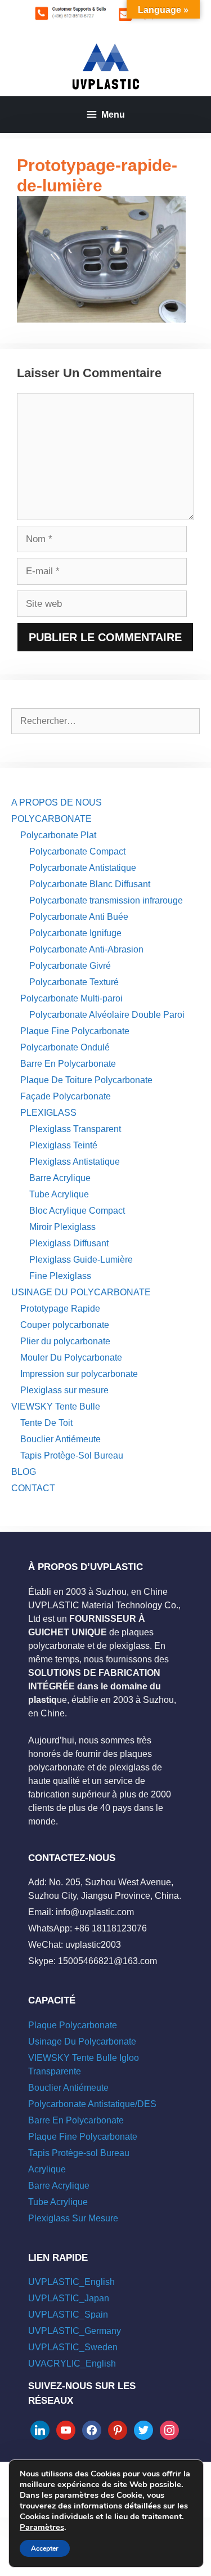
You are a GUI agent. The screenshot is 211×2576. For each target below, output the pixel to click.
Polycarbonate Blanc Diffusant (90, 884)
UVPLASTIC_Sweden (73, 2347)
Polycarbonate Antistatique (83, 868)
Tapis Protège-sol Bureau (79, 2153)
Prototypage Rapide (60, 1309)
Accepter (45, 2548)
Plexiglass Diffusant (69, 1243)
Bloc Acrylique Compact (77, 1211)
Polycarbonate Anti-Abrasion (86, 949)
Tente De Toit (46, 1423)
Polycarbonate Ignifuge (75, 933)
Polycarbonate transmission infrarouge (106, 900)
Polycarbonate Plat (58, 835)
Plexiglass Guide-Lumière (81, 1260)
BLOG (24, 1472)
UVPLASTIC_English (71, 2282)
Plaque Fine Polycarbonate (75, 1031)
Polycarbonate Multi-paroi (71, 998)
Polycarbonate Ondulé (65, 1047)
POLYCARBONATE (51, 819)
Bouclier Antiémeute (60, 1439)
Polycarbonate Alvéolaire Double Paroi (107, 1015)
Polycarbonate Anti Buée (79, 917)
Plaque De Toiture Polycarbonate (86, 1080)
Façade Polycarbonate (66, 1096)
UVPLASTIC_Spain (68, 2315)
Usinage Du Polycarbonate (82, 2041)
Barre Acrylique (60, 1178)
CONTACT (33, 1488)
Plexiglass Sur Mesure (73, 2218)
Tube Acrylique (59, 1194)
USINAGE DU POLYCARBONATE (81, 1292)
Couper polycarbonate (65, 1325)
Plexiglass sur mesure (64, 1390)
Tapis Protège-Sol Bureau (72, 1455)
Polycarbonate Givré (70, 966)
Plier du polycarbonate (65, 1341)
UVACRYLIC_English (72, 2363)
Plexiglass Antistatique (75, 1162)
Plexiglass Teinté (63, 1145)
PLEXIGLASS (48, 1113)
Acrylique (47, 2169)
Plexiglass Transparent (75, 1129)
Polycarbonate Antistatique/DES (92, 2104)
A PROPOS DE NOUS (57, 802)
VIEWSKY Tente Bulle (56, 1406)
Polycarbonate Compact (77, 851)
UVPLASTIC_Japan (69, 2298)
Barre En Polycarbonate (68, 1064)
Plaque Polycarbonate (73, 2025)
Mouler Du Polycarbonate (71, 1358)
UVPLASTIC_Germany (75, 2331)
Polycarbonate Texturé (74, 982)
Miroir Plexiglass (62, 1227)
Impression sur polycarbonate (79, 1374)
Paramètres (42, 2527)
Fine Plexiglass (60, 1276)
